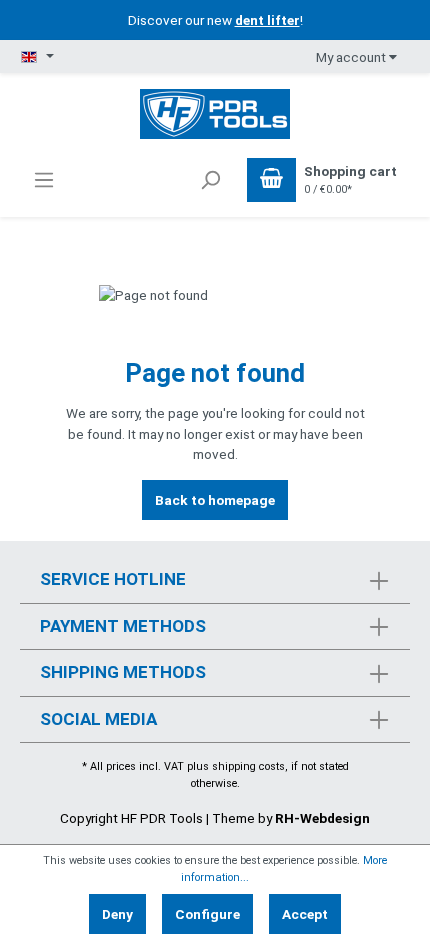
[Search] (210, 180)
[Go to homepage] (215, 112)
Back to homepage (215, 500)
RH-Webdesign (322, 818)
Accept (305, 914)
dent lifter (267, 20)
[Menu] (44, 180)
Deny (117, 914)
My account (352, 57)
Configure (207, 914)
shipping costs (248, 766)
